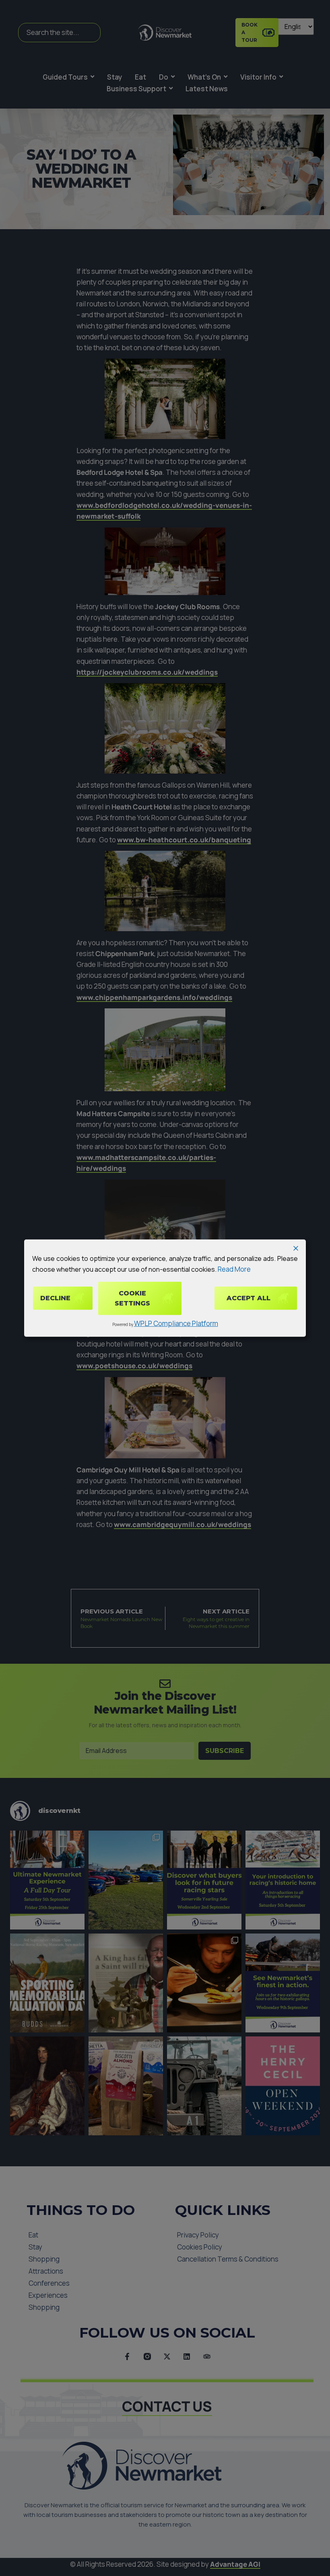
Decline (55, 1298)
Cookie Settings (132, 1298)
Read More (234, 1269)
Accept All (249, 1298)
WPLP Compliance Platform (176, 1323)
